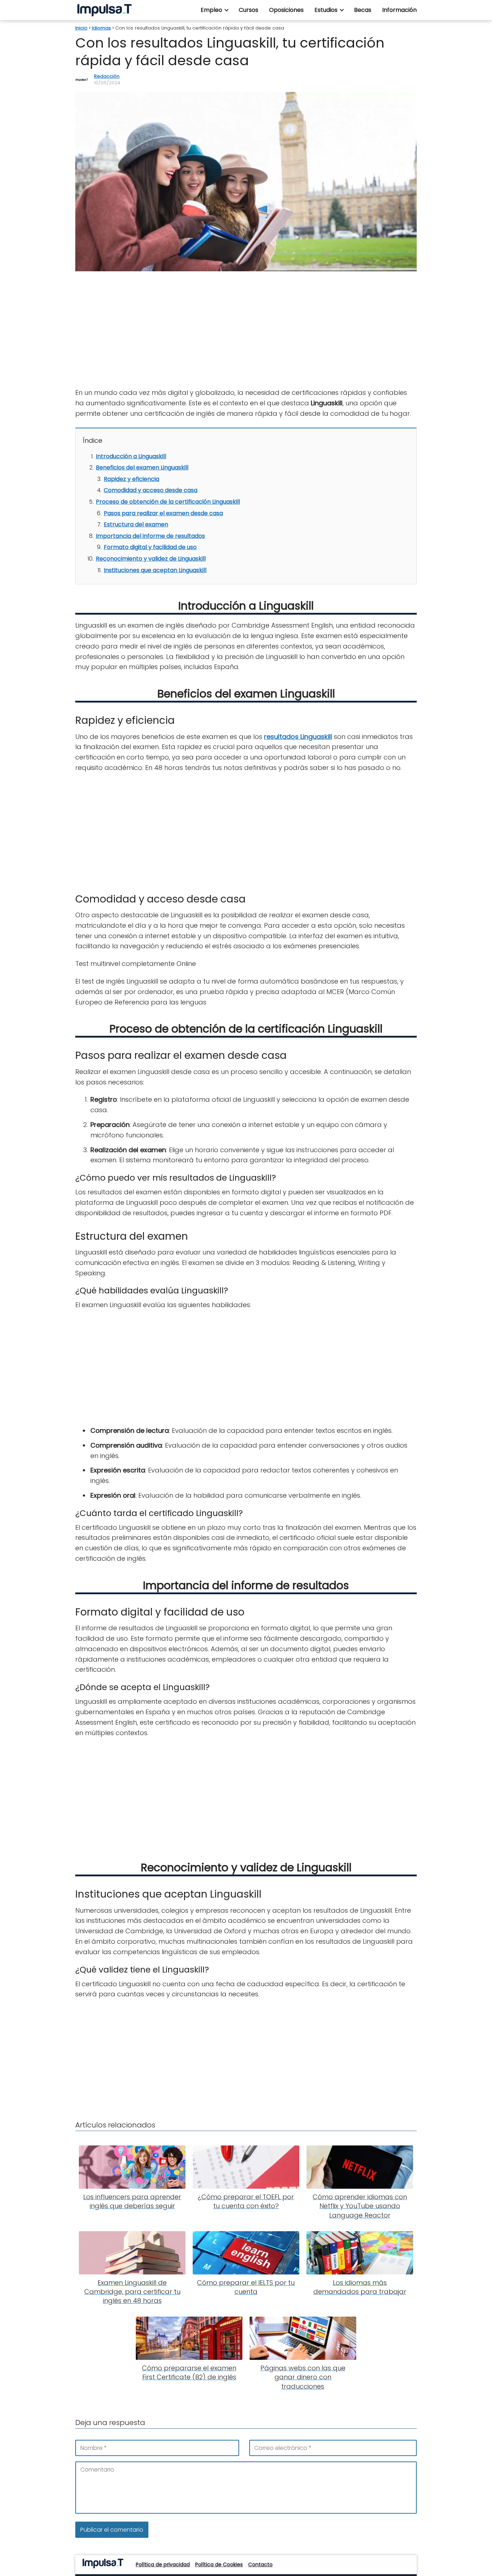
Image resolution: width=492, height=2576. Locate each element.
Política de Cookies (219, 2564)
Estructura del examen (136, 524)
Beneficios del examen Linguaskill (142, 467)
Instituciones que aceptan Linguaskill (155, 570)
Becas (363, 10)
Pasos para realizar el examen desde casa (163, 513)
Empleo (211, 10)
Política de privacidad (163, 2564)
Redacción (107, 76)
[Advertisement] (246, 330)
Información (399, 10)
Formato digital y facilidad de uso (150, 547)
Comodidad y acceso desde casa (151, 490)
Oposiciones (286, 10)
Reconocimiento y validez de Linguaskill (151, 559)
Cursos (249, 10)
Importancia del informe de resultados (150, 536)
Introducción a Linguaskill (131, 456)
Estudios (326, 10)
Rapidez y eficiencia (131, 479)
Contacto (260, 2564)
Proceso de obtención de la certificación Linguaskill (168, 502)
